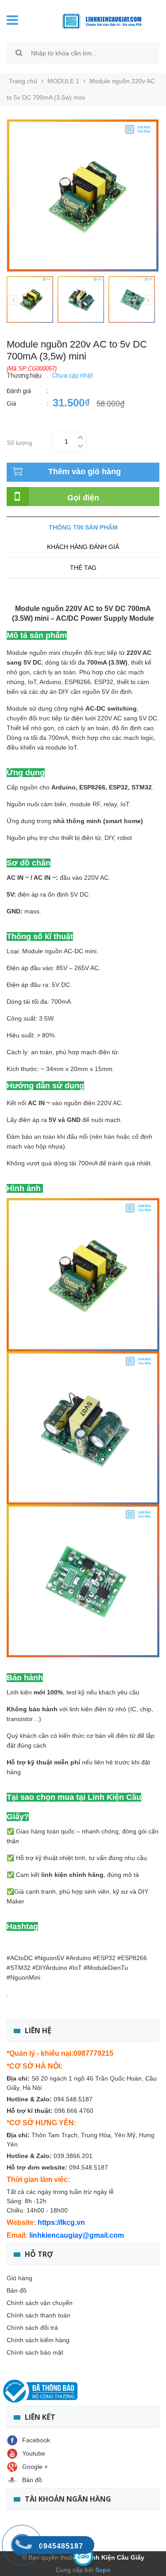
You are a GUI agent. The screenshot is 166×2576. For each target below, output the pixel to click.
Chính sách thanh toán (39, 2315)
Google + (35, 2467)
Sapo (102, 2570)
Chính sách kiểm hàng (38, 2340)
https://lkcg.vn (61, 2222)
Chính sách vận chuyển (40, 2303)
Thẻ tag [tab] (83, 568)
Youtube (34, 2453)
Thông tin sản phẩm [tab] (83, 527)
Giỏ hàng (19, 2278)
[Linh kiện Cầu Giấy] (95, 20)
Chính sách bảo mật (35, 2352)
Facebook (36, 2440)
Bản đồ (17, 2290)
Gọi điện (83, 498)
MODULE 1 (63, 81)
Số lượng (19, 442)
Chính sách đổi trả (32, 2328)
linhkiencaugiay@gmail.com (77, 2235)
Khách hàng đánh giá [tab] (83, 547)
